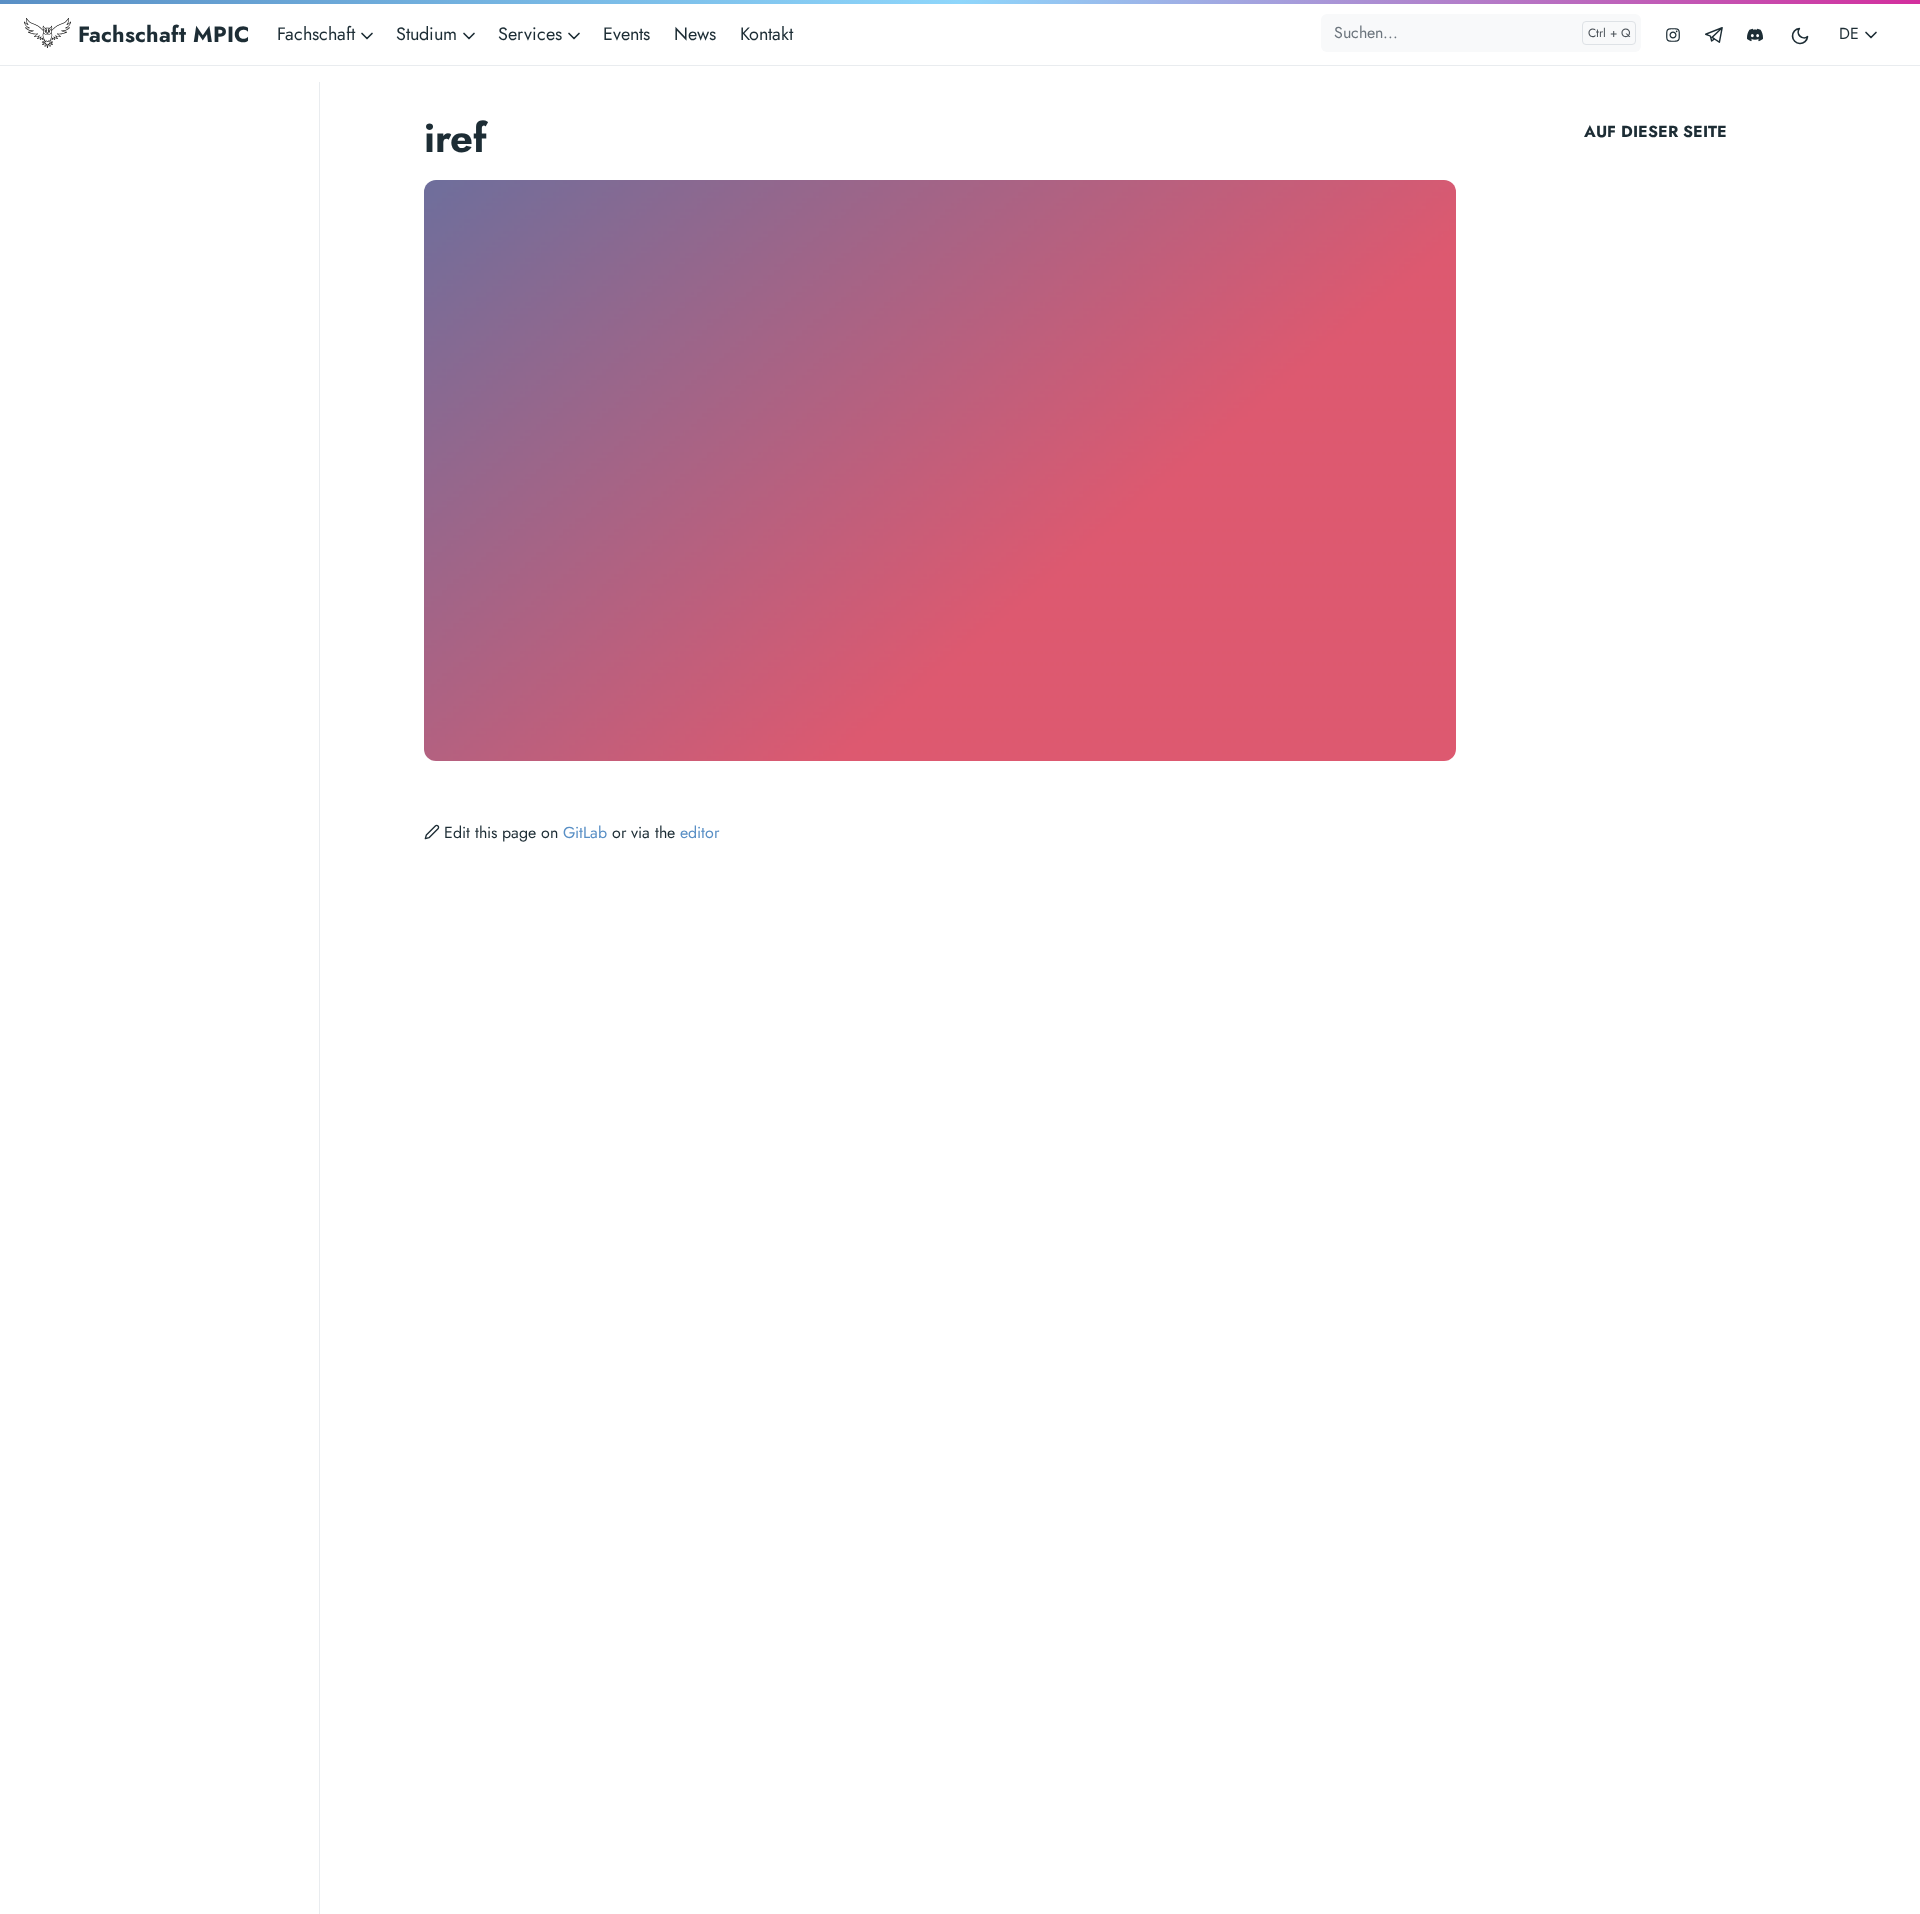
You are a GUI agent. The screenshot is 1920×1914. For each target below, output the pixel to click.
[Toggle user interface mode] (1801, 34)
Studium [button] (429, 34)
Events (626, 34)
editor (699, 832)
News (695, 34)
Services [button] (532, 34)
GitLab (585, 832)
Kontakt (766, 34)
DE (1851, 33)
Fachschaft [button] (318, 34)
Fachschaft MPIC (160, 34)
